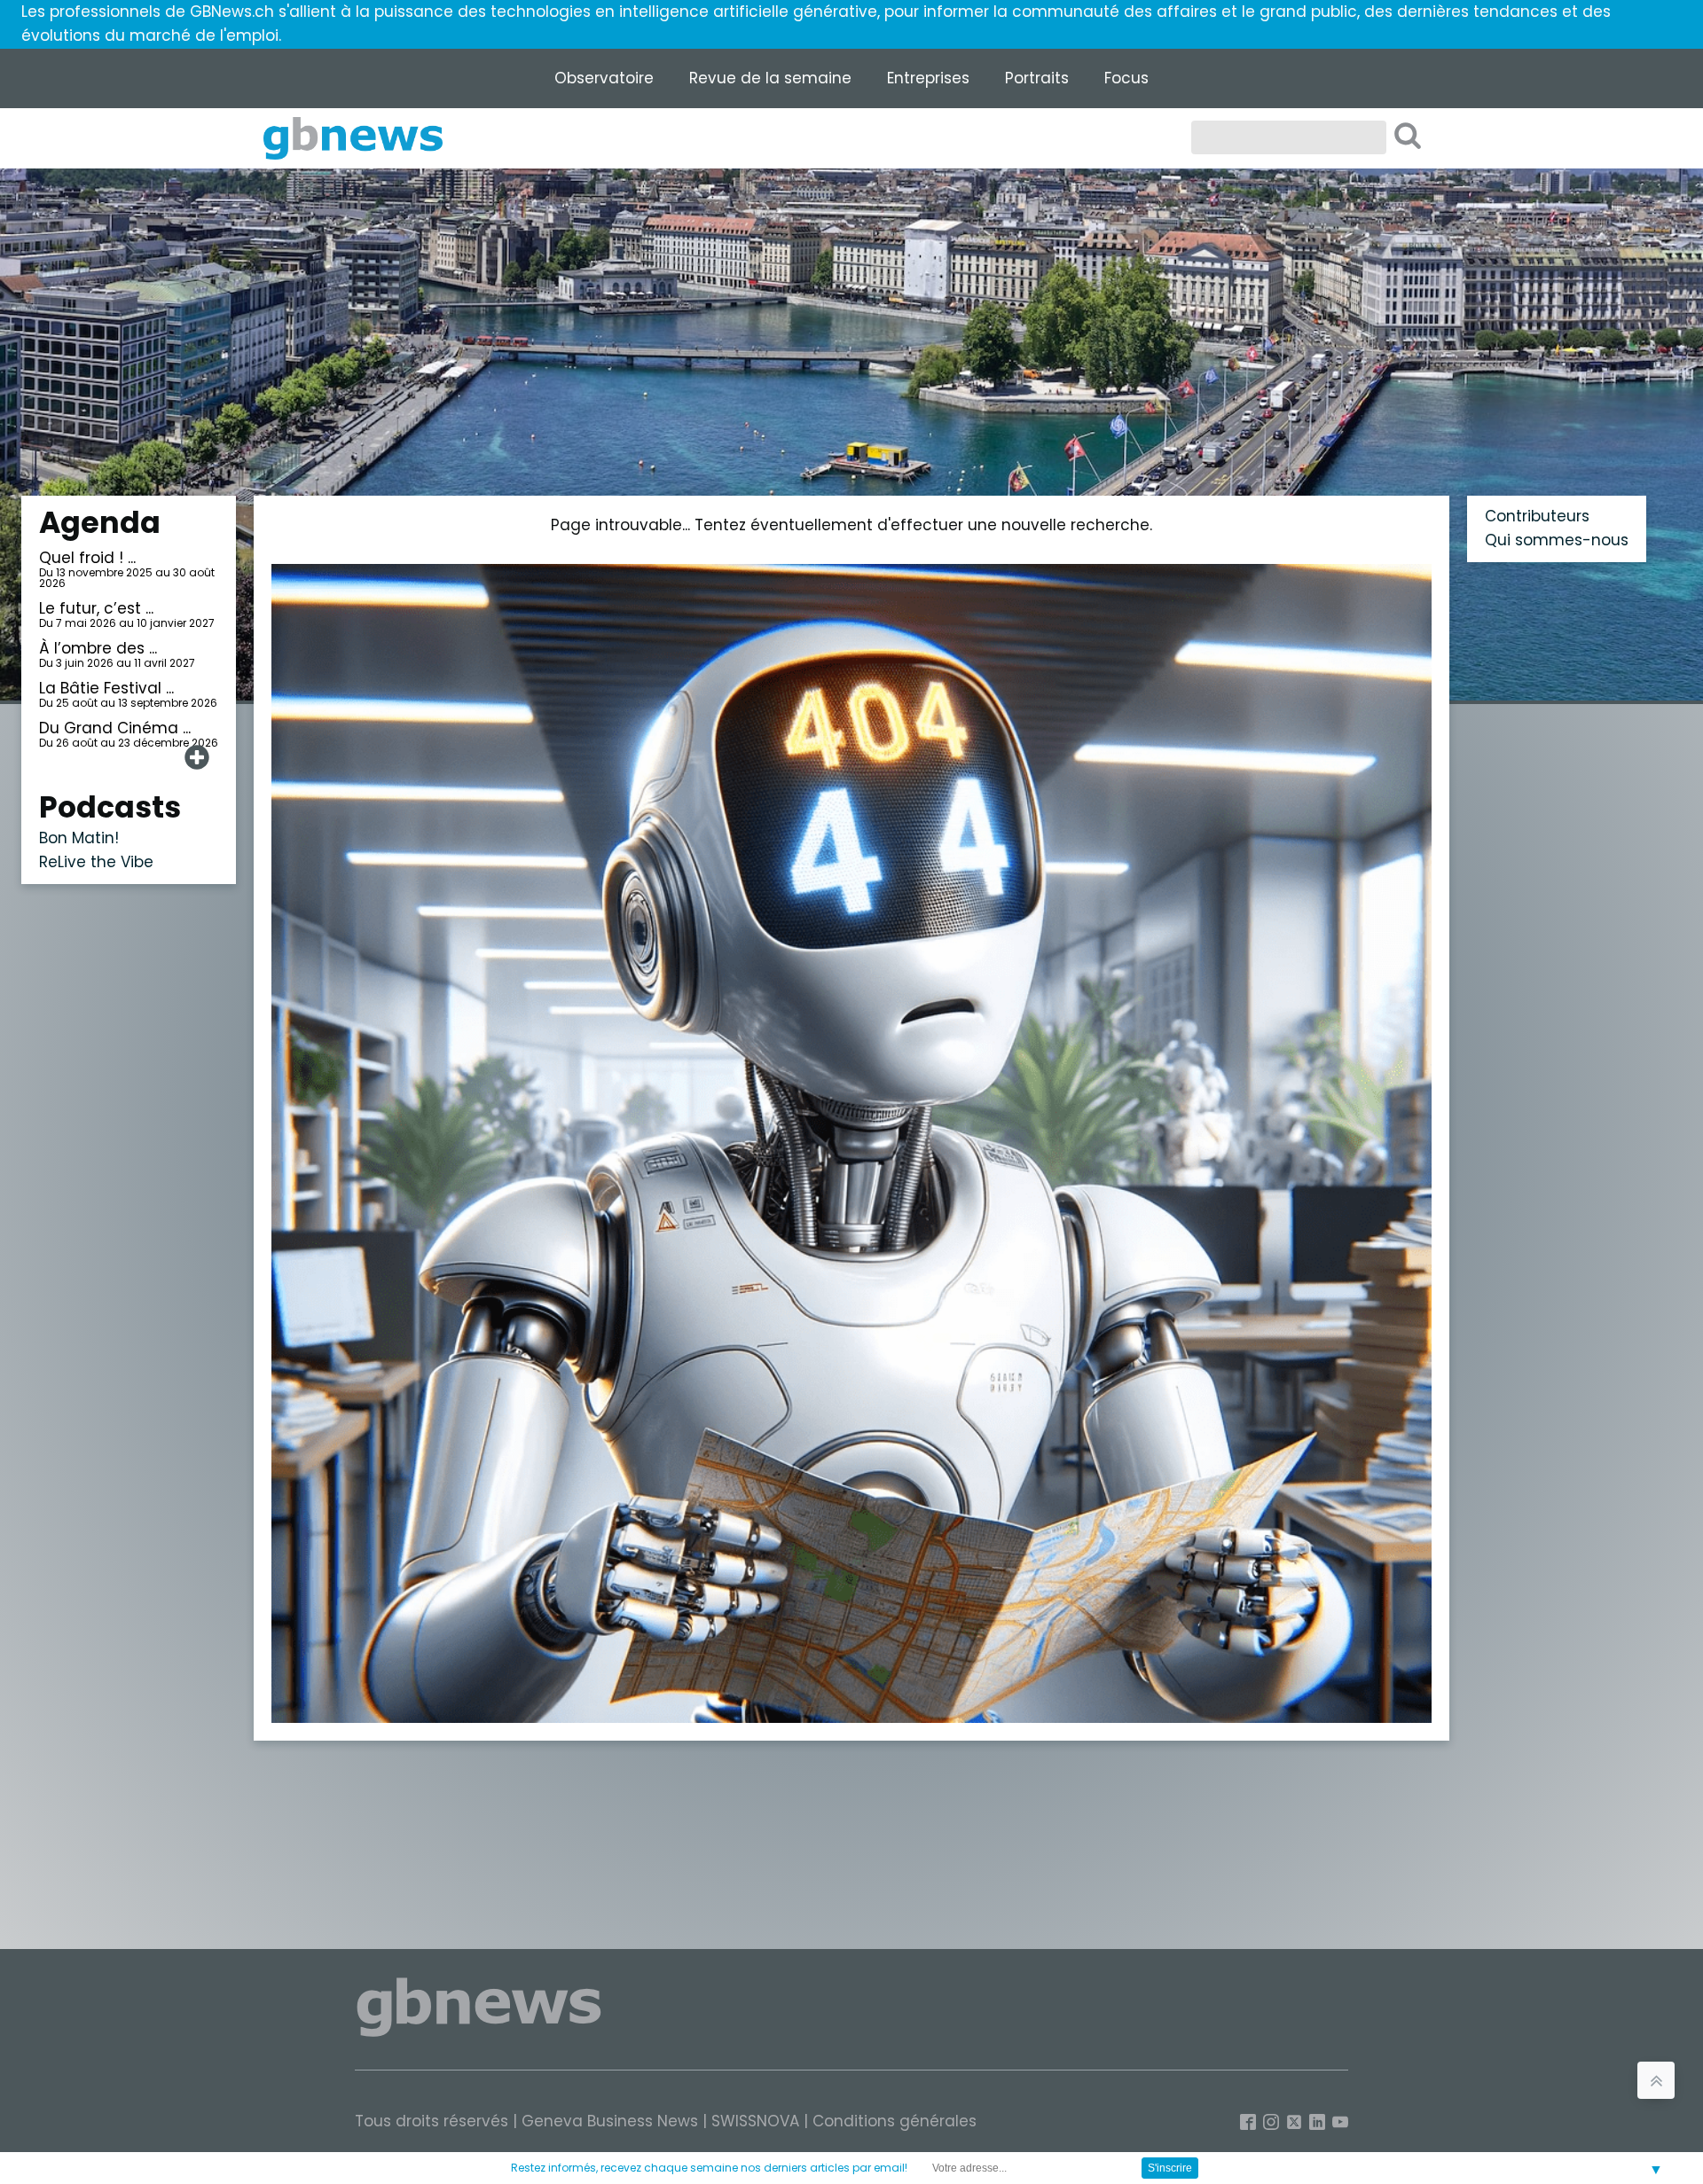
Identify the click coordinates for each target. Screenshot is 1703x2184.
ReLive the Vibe (96, 862)
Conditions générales (895, 2121)
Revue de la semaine (770, 78)
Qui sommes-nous (1557, 540)
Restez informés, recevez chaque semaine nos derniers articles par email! (709, 2168)
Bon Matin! (79, 838)
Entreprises (928, 78)
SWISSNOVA (755, 2121)
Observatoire (604, 78)
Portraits (1037, 78)
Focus (1126, 78)
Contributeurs (1537, 516)
